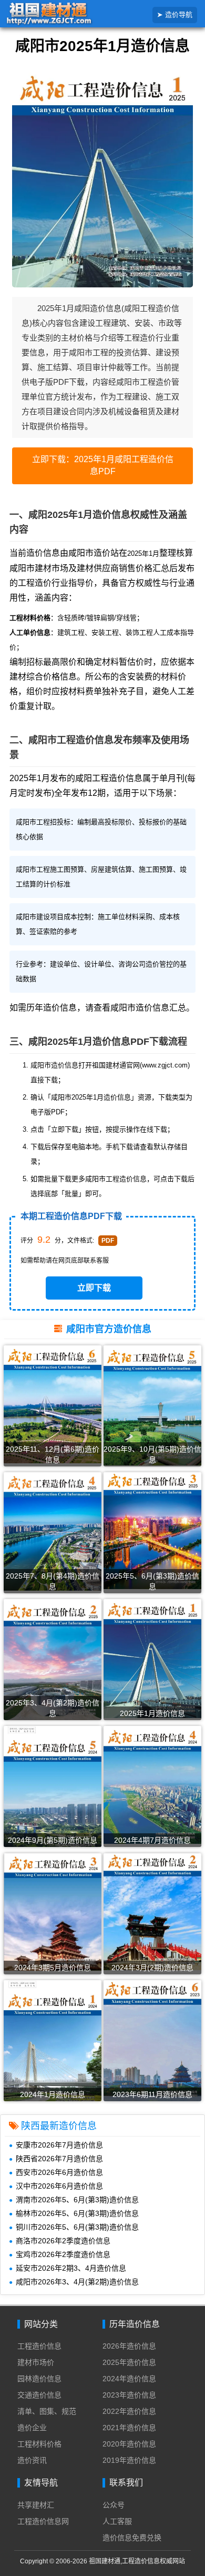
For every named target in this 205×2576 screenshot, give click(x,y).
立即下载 (94, 1288)
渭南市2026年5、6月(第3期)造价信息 (77, 2200)
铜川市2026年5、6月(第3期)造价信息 (77, 2227)
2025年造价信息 (129, 2362)
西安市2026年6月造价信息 (59, 2172)
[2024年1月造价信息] (53, 2043)
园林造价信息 (39, 2379)
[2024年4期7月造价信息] (152, 1785)
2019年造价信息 (129, 2460)
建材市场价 (36, 2362)
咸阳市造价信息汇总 (148, 1008)
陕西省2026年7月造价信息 (59, 2159)
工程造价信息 (39, 2346)
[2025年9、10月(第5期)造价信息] (152, 1405)
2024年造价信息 (129, 2379)
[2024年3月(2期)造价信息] (152, 1911)
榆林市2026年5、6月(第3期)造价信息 (77, 2213)
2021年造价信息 (129, 2428)
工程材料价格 (39, 2444)
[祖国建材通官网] (65, 14)
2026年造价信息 (129, 2346)
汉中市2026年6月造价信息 (59, 2186)
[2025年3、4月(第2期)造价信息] (53, 1660)
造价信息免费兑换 (132, 2538)
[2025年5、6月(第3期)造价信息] (152, 1530)
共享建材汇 (36, 2505)
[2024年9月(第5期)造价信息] (53, 1790)
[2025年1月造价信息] (152, 1658)
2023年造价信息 (129, 2395)
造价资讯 (32, 2460)
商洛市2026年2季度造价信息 (63, 2241)
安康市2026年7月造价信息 (59, 2145)
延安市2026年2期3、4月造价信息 (71, 2268)
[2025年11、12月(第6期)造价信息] (53, 1404)
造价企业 (32, 2428)
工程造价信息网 (43, 2521)
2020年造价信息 (129, 2444)
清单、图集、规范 (47, 2411)
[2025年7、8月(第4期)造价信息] (53, 1531)
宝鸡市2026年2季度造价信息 (63, 2254)
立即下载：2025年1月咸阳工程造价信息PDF (103, 465)
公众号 (114, 2505)
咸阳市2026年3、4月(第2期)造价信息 (77, 2282)
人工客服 (117, 2521)
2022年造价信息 (129, 2411)
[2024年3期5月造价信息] (53, 1911)
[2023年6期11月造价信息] (152, 2041)
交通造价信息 (39, 2395)
